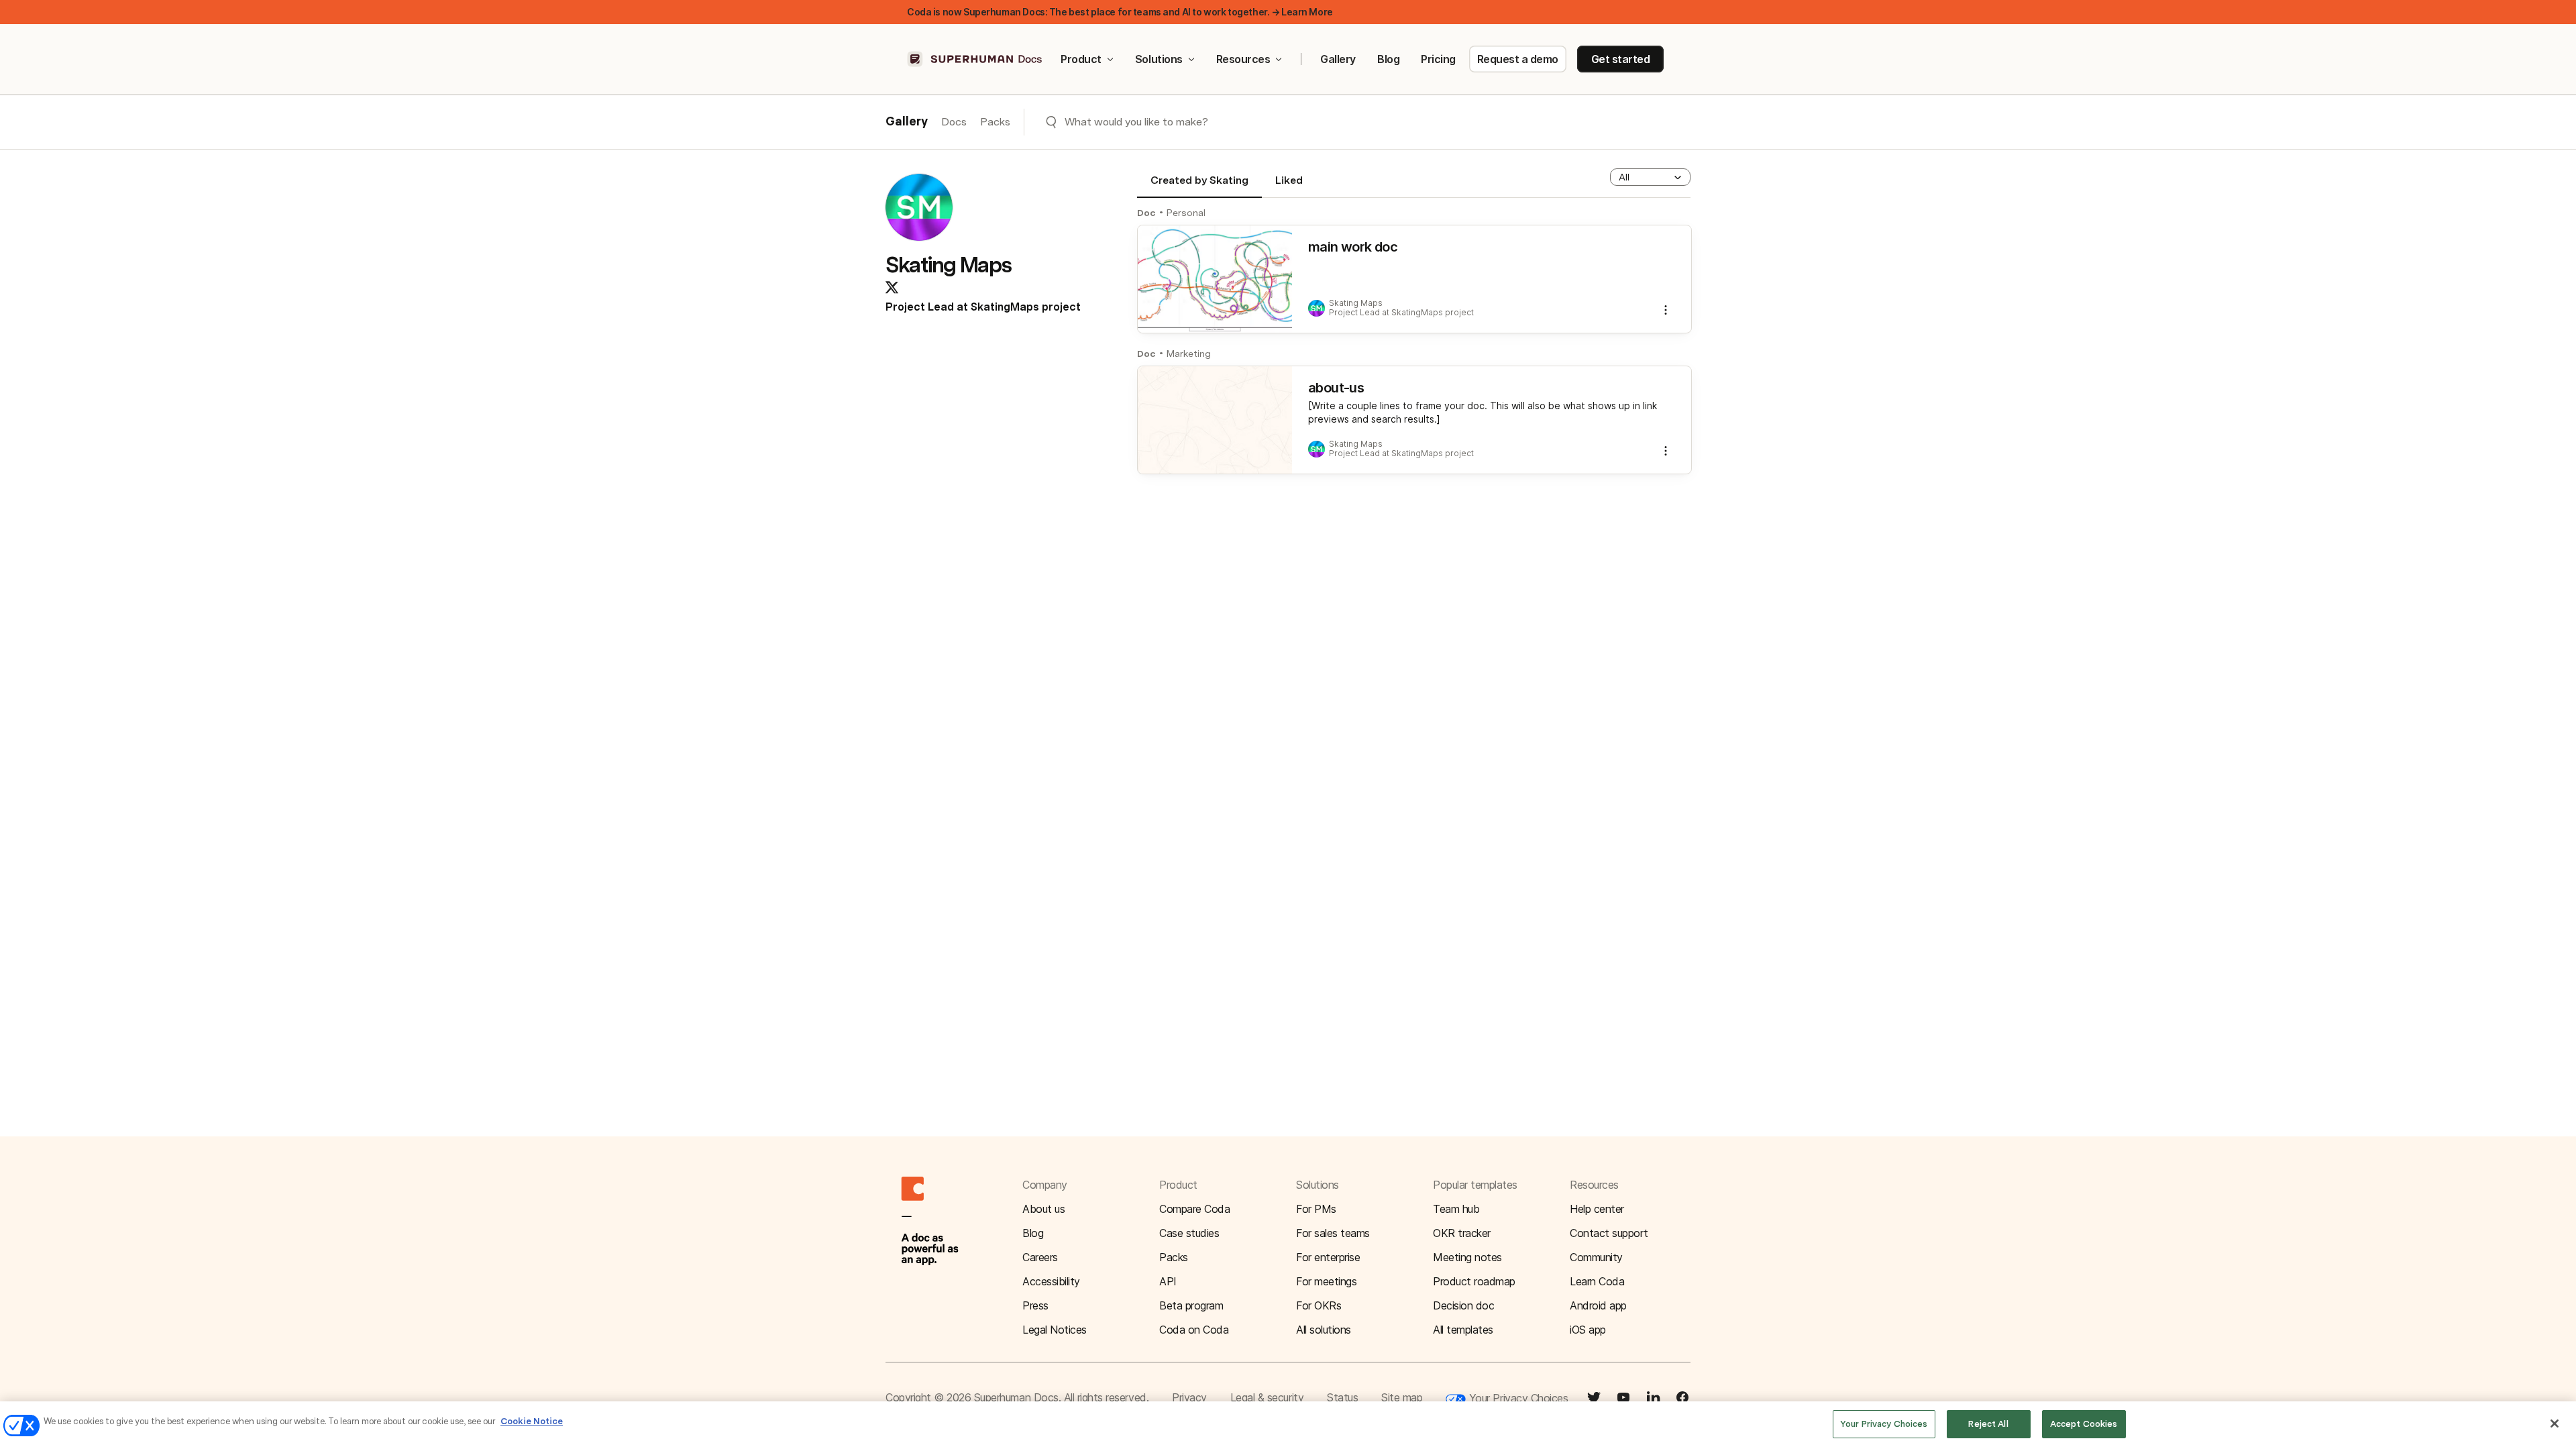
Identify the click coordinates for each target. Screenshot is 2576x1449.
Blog (1388, 59)
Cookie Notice (532, 1421)
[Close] (2555, 1424)
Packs (995, 122)
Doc (1146, 213)
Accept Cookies (2084, 1424)
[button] (1650, 177)
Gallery (1338, 59)
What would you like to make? (1136, 122)
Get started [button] (1621, 59)
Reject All (1988, 1424)
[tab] (1199, 186)
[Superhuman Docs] (975, 59)
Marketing (1189, 354)
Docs (954, 122)
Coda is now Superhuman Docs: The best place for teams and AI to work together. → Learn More (1120, 12)
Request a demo (1518, 59)
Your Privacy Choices (1517, 1398)
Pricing (1438, 59)
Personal (1186, 213)
